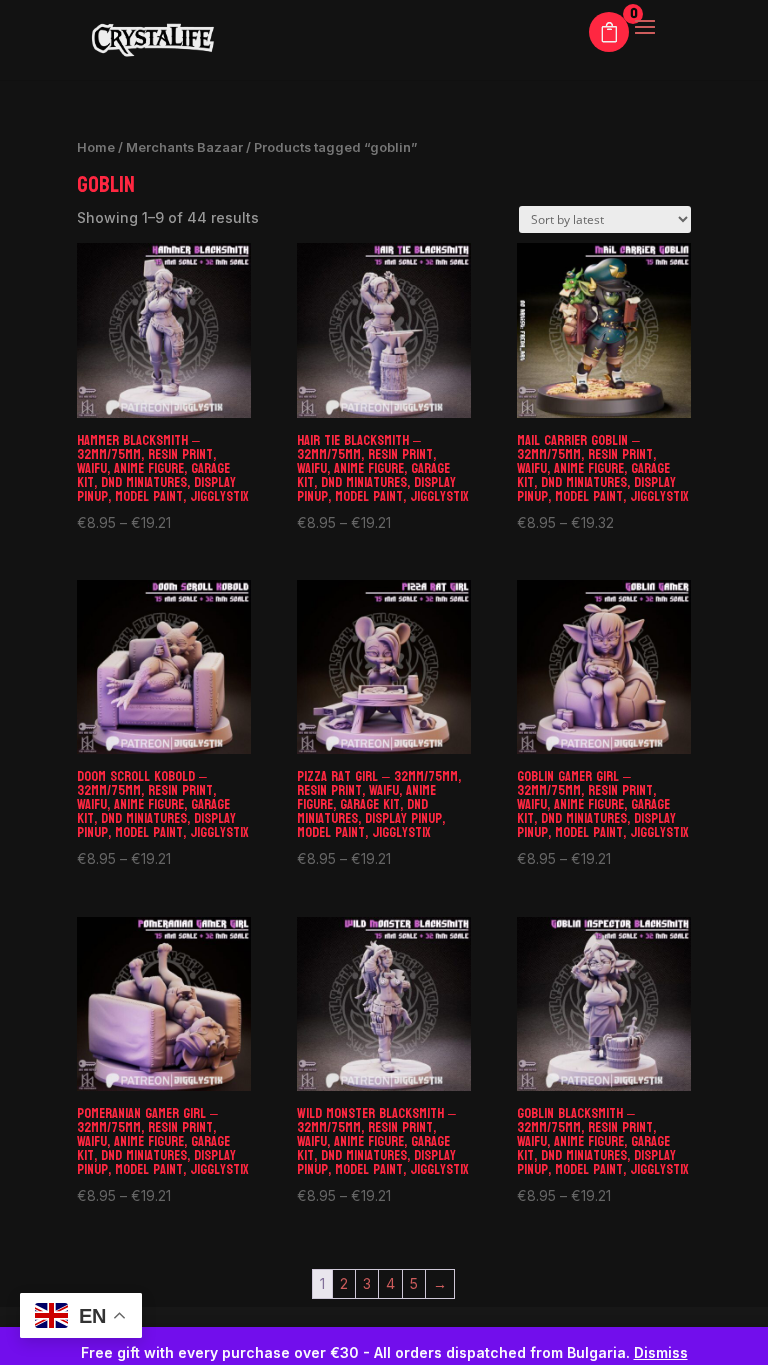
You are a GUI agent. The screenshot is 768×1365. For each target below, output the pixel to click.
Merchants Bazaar (184, 147)
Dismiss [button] (661, 1352)
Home (96, 147)
